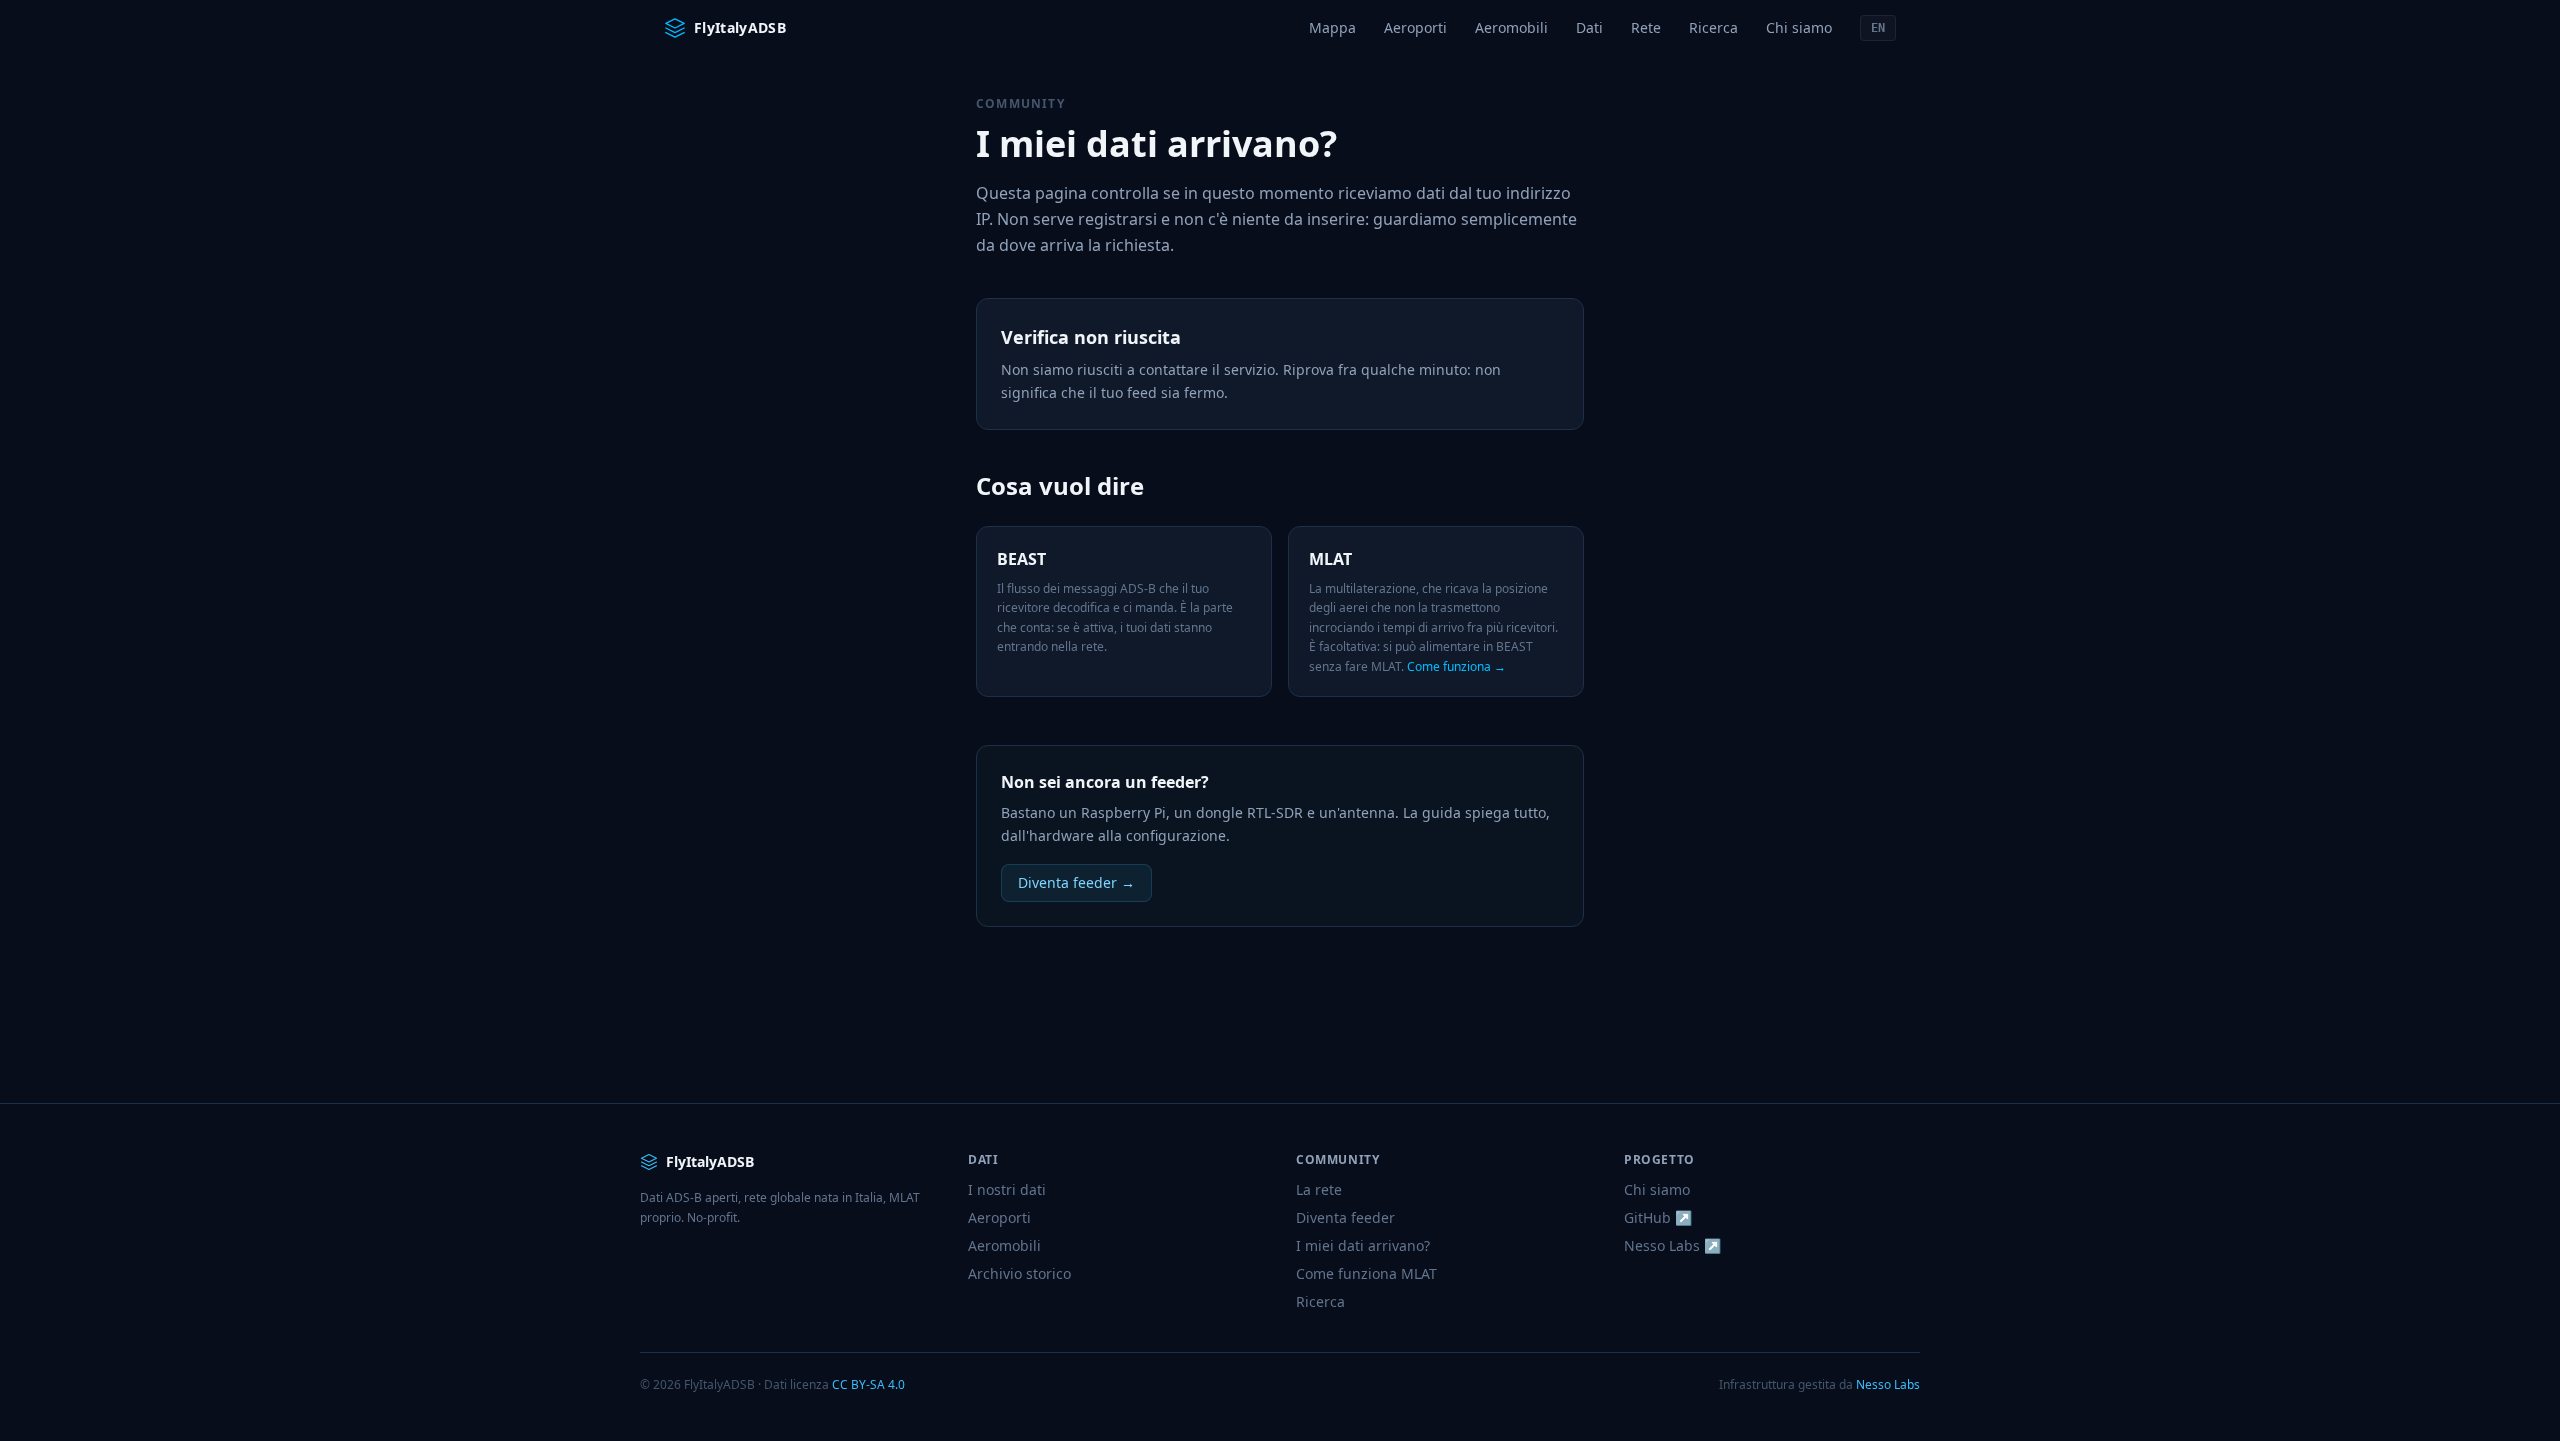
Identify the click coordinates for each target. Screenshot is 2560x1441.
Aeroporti (1415, 27)
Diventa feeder (1345, 1217)
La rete (1319, 1189)
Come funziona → (1456, 666)
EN (1878, 28)
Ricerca (1713, 27)
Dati (1589, 27)
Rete (1646, 27)
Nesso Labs (1888, 1384)
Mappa (1332, 27)
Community (1020, 103)
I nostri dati (1007, 1189)
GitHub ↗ (1658, 1217)
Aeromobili (1511, 27)
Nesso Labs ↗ (1672, 1245)
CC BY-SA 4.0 (868, 1384)
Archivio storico (1019, 1273)
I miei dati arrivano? (1363, 1245)
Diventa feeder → (1076, 882)
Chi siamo (1799, 27)
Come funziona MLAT (1366, 1273)
